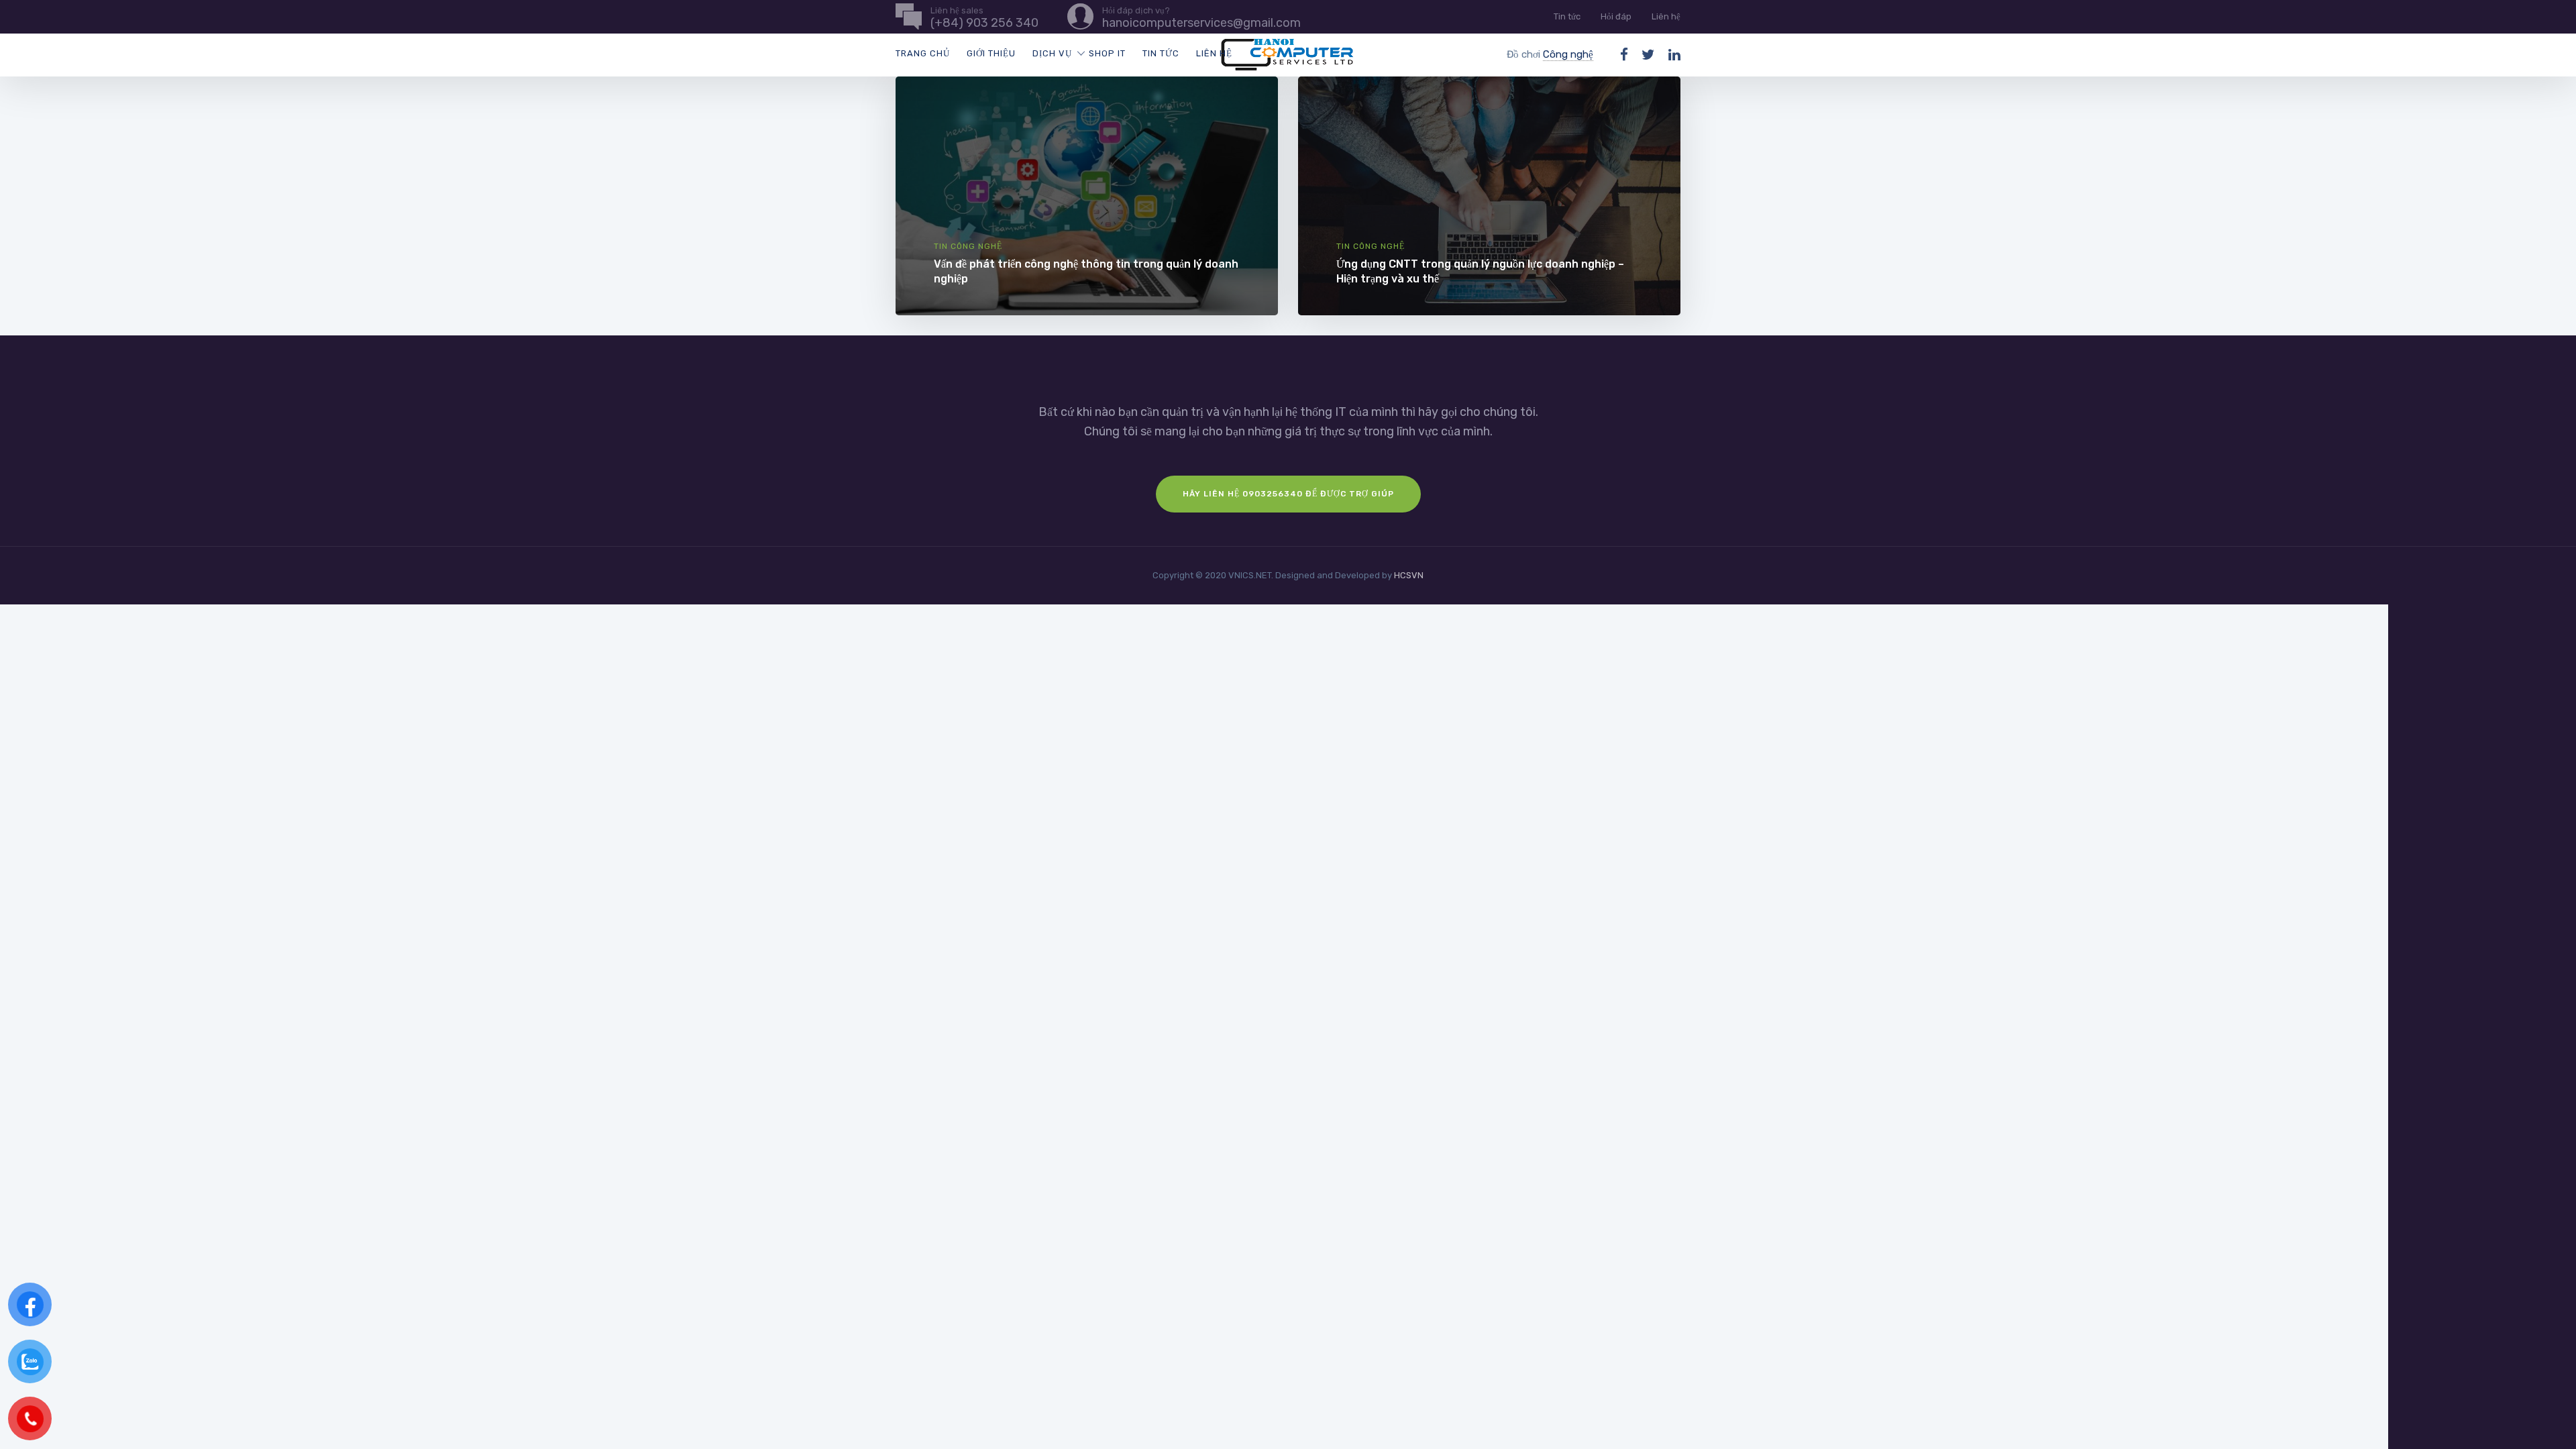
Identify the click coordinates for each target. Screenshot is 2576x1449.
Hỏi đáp (1616, 16)
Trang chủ (923, 53)
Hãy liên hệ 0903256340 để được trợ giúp (1288, 494)
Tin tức (1567, 16)
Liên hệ (1666, 16)
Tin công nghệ (968, 246)
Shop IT (1107, 53)
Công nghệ (1568, 54)
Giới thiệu (991, 53)
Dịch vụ (1052, 53)
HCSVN (1409, 575)
